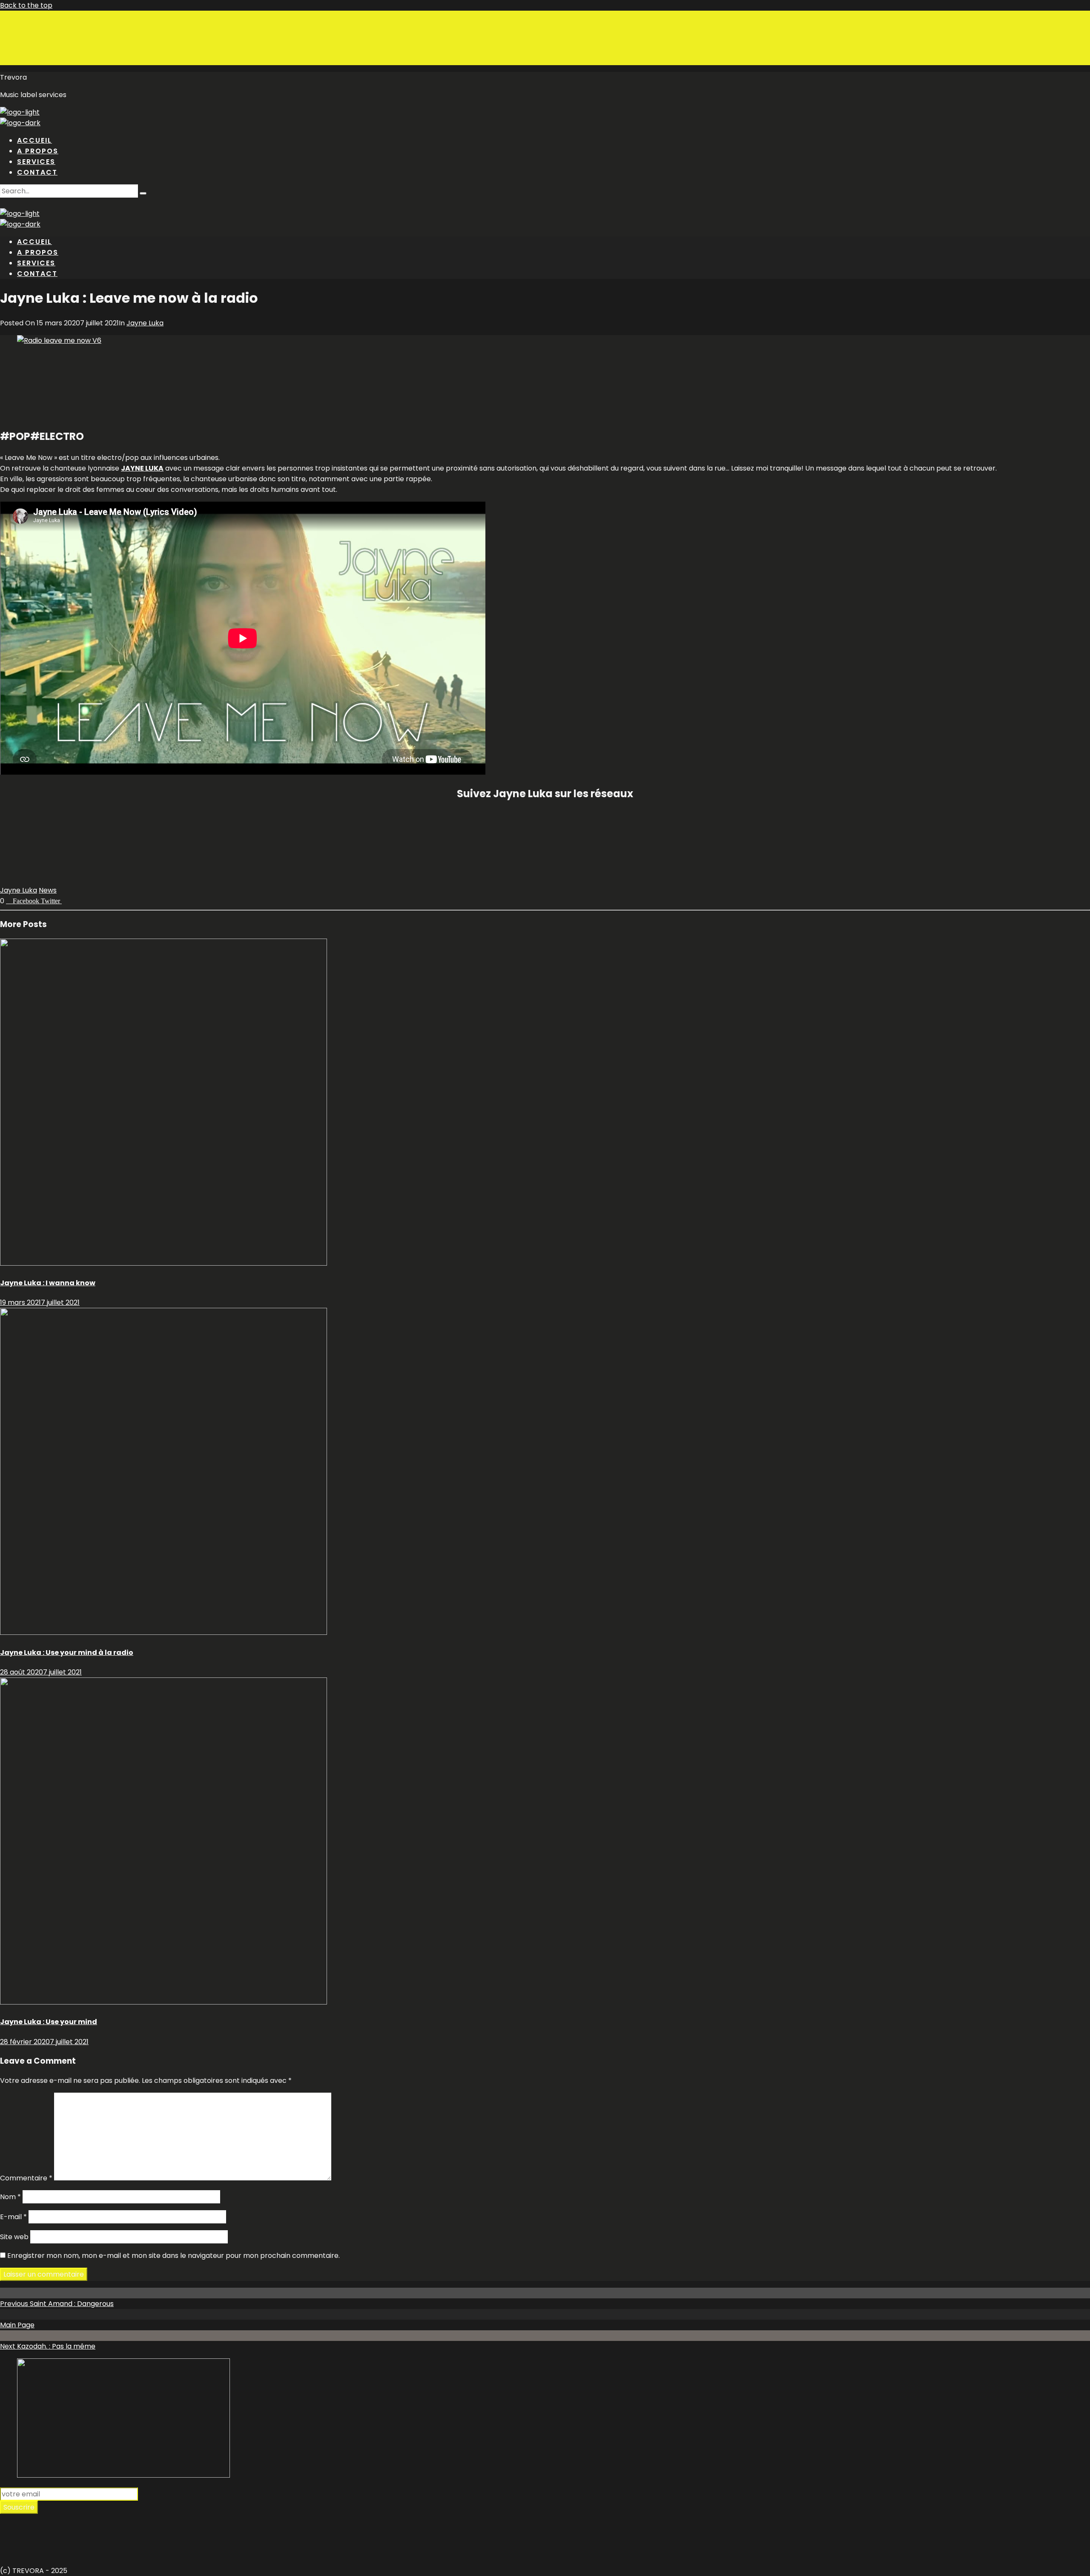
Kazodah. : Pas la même (48, 2346)
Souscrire (19, 2507)
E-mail (13, 2217)
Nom (10, 2197)
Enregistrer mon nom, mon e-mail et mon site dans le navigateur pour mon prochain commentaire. (174, 2256)
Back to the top (26, 5)
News (48, 890)
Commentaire (26, 2178)
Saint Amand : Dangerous (57, 2304)
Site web (14, 2237)
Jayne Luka (145, 323)
